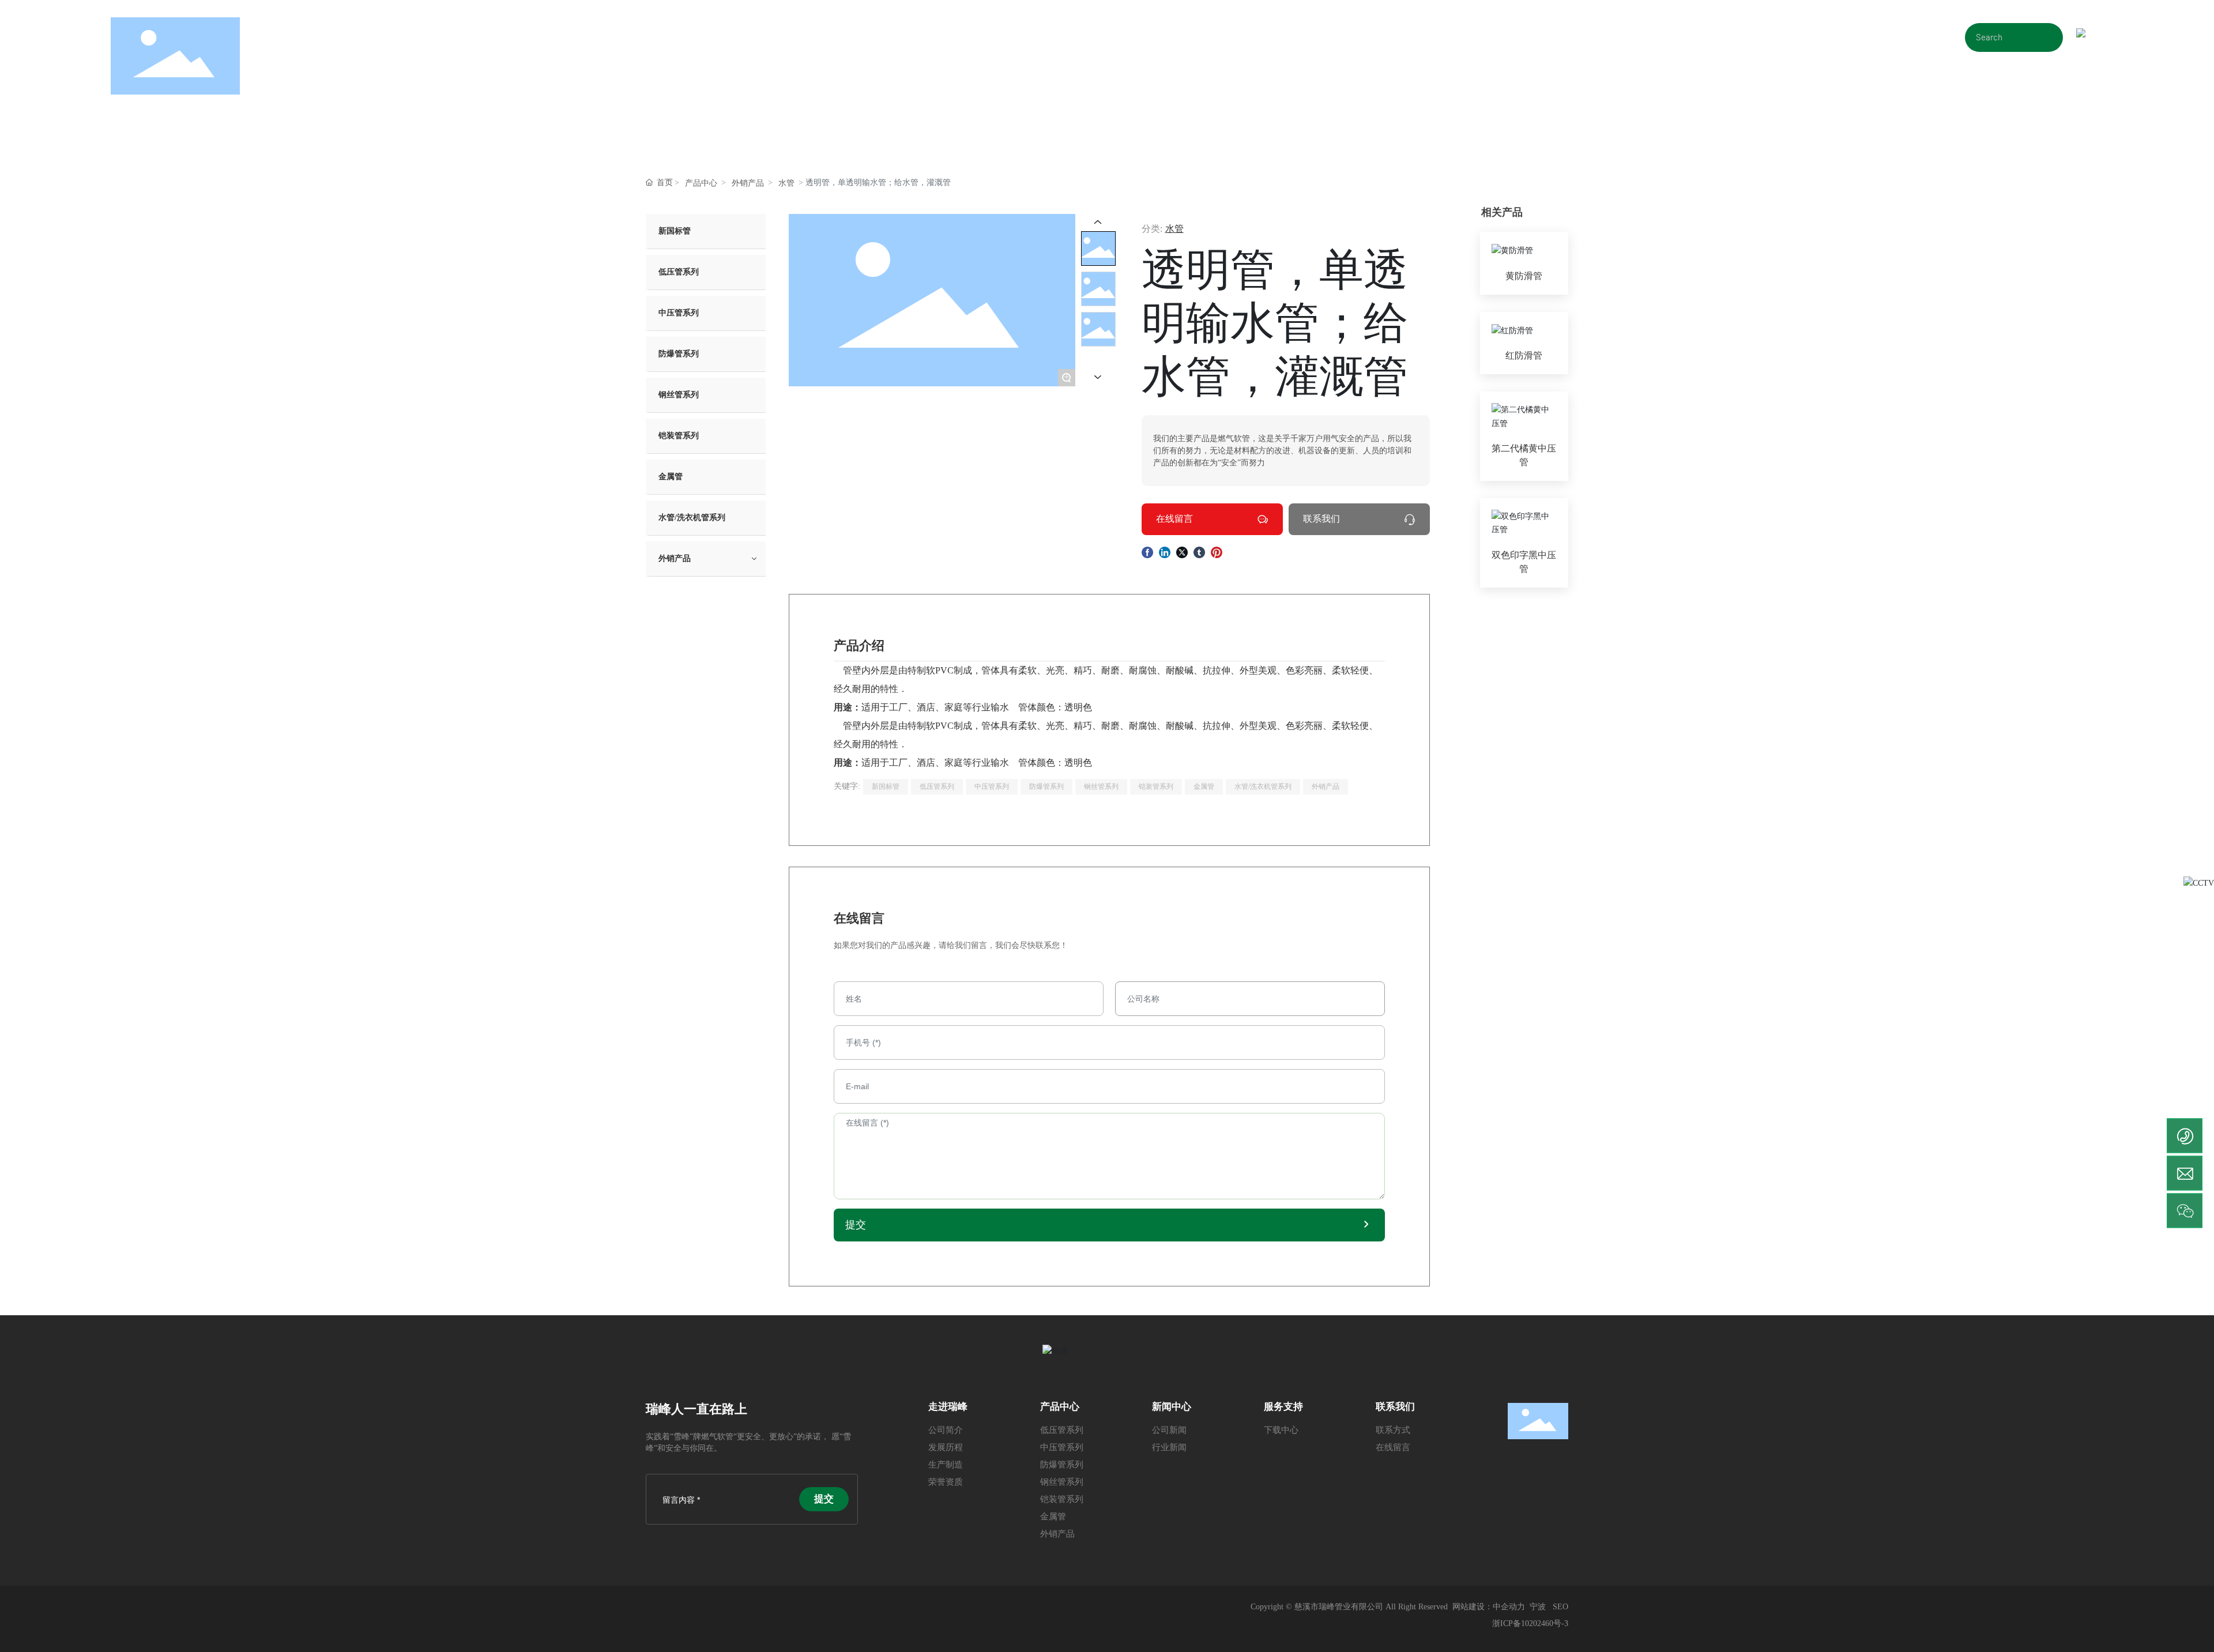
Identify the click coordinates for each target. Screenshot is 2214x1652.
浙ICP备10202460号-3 (1530, 1623)
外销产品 (748, 183)
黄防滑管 (1524, 276)
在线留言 (1174, 519)
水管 (786, 183)
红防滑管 (1524, 355)
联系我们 (1321, 519)
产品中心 (701, 183)
